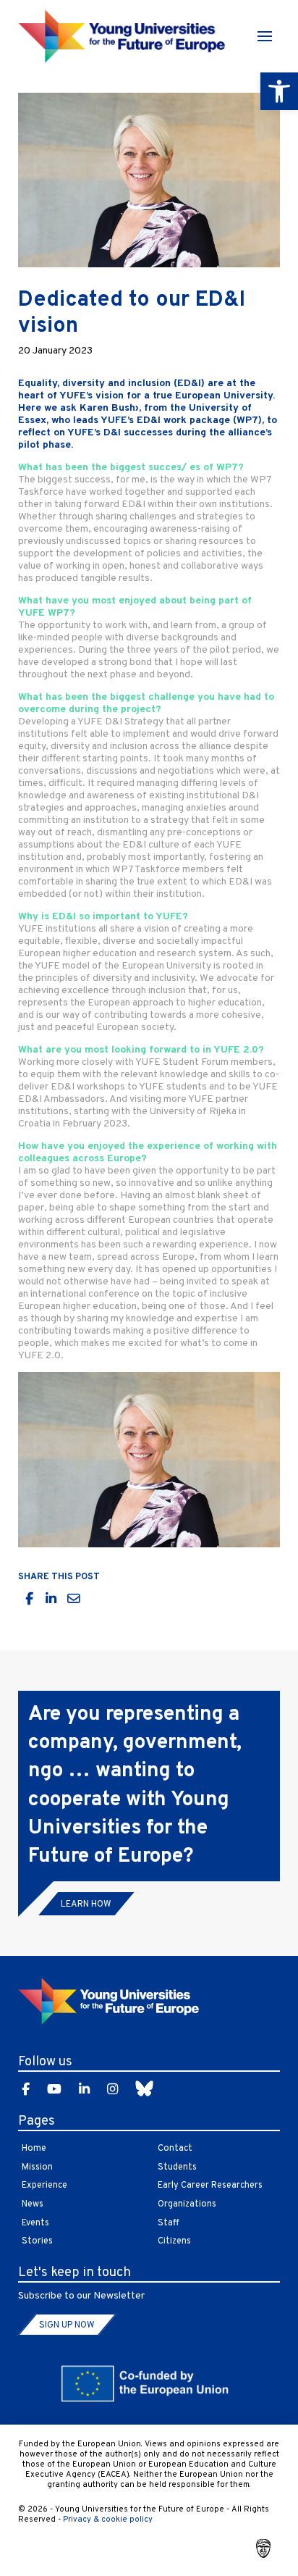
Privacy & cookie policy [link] (108, 2519)
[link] (279, 91)
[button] (265, 36)
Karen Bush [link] (107, 408)
